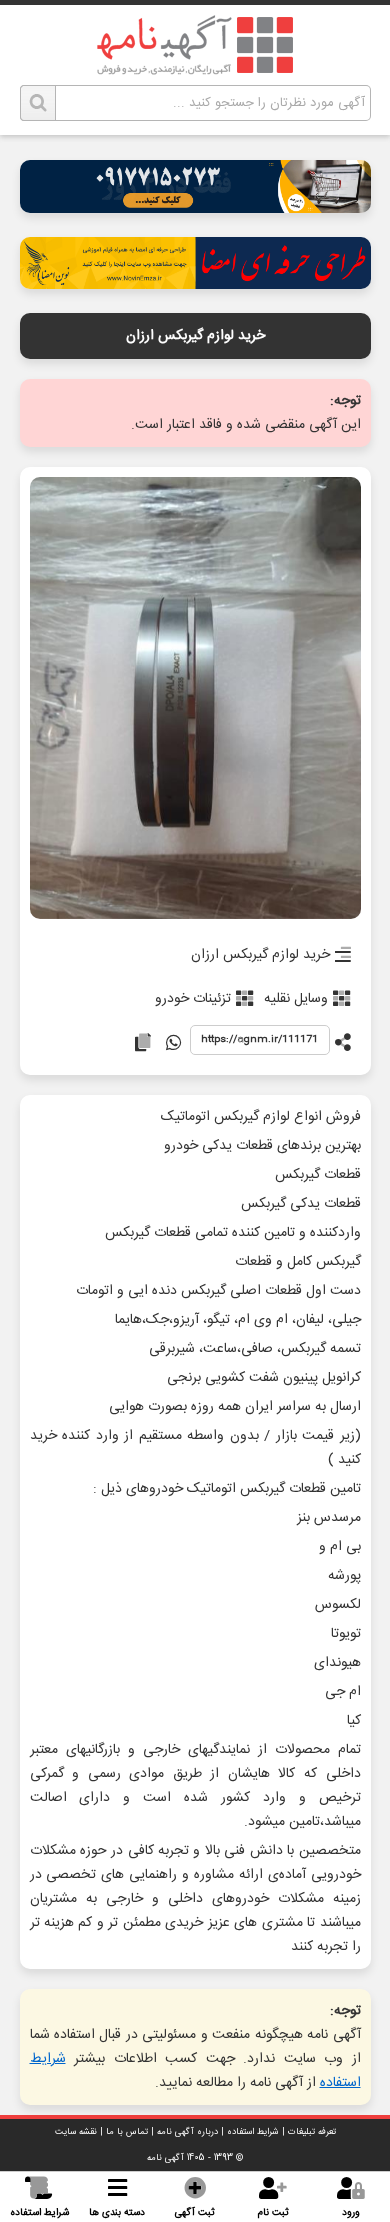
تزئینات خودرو (193, 999)
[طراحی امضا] (195, 283)
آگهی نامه (165, 2158)
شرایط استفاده (253, 2132)
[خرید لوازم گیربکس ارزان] (195, 699)
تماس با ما (127, 2132)
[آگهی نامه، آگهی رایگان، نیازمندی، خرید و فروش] (195, 45)
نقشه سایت (76, 2132)
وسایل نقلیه (296, 999)
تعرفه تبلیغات (312, 2132)
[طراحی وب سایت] (195, 207)
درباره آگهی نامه (187, 2132)
